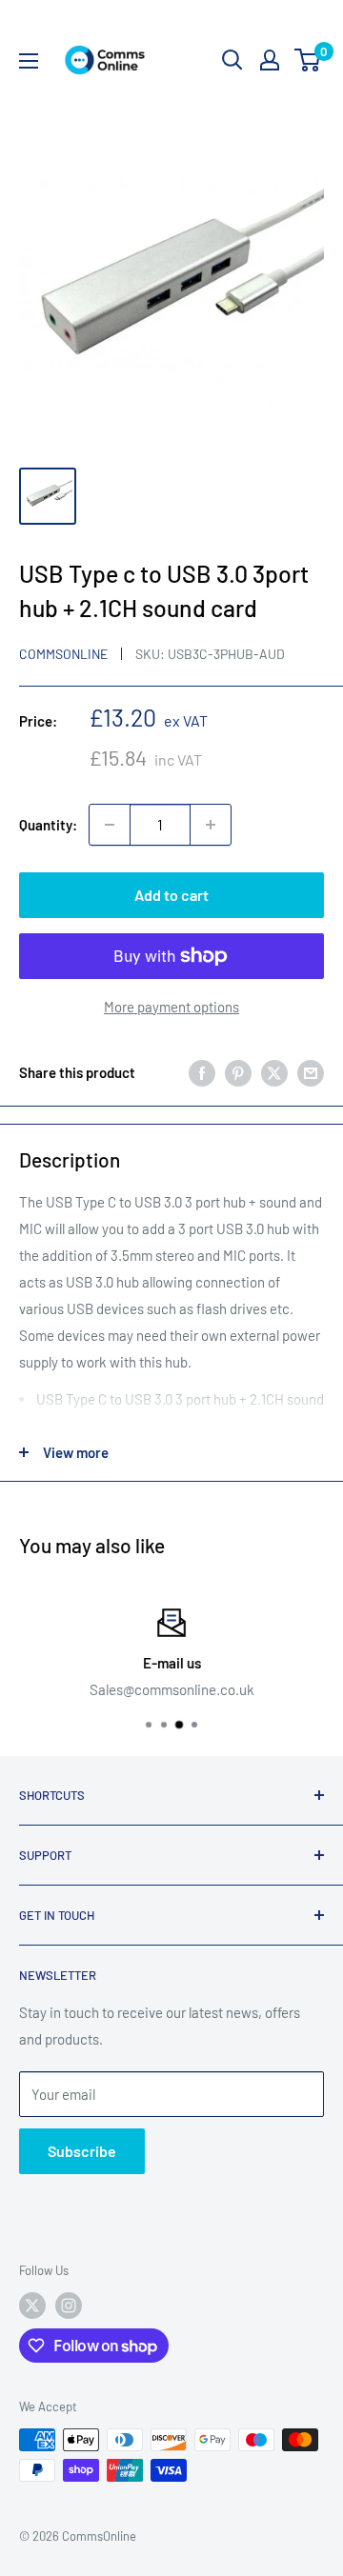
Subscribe (82, 2151)
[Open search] (232, 60)
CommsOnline (63, 654)
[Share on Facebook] (202, 1072)
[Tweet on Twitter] (274, 1072)
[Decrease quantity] (110, 825)
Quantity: (48, 825)
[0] (308, 60)
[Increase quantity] (211, 825)
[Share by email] (311, 1072)
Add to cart (171, 895)
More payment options (171, 1007)
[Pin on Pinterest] (238, 1072)
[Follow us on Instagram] (69, 2306)
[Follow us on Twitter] (32, 2306)
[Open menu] (29, 61)
